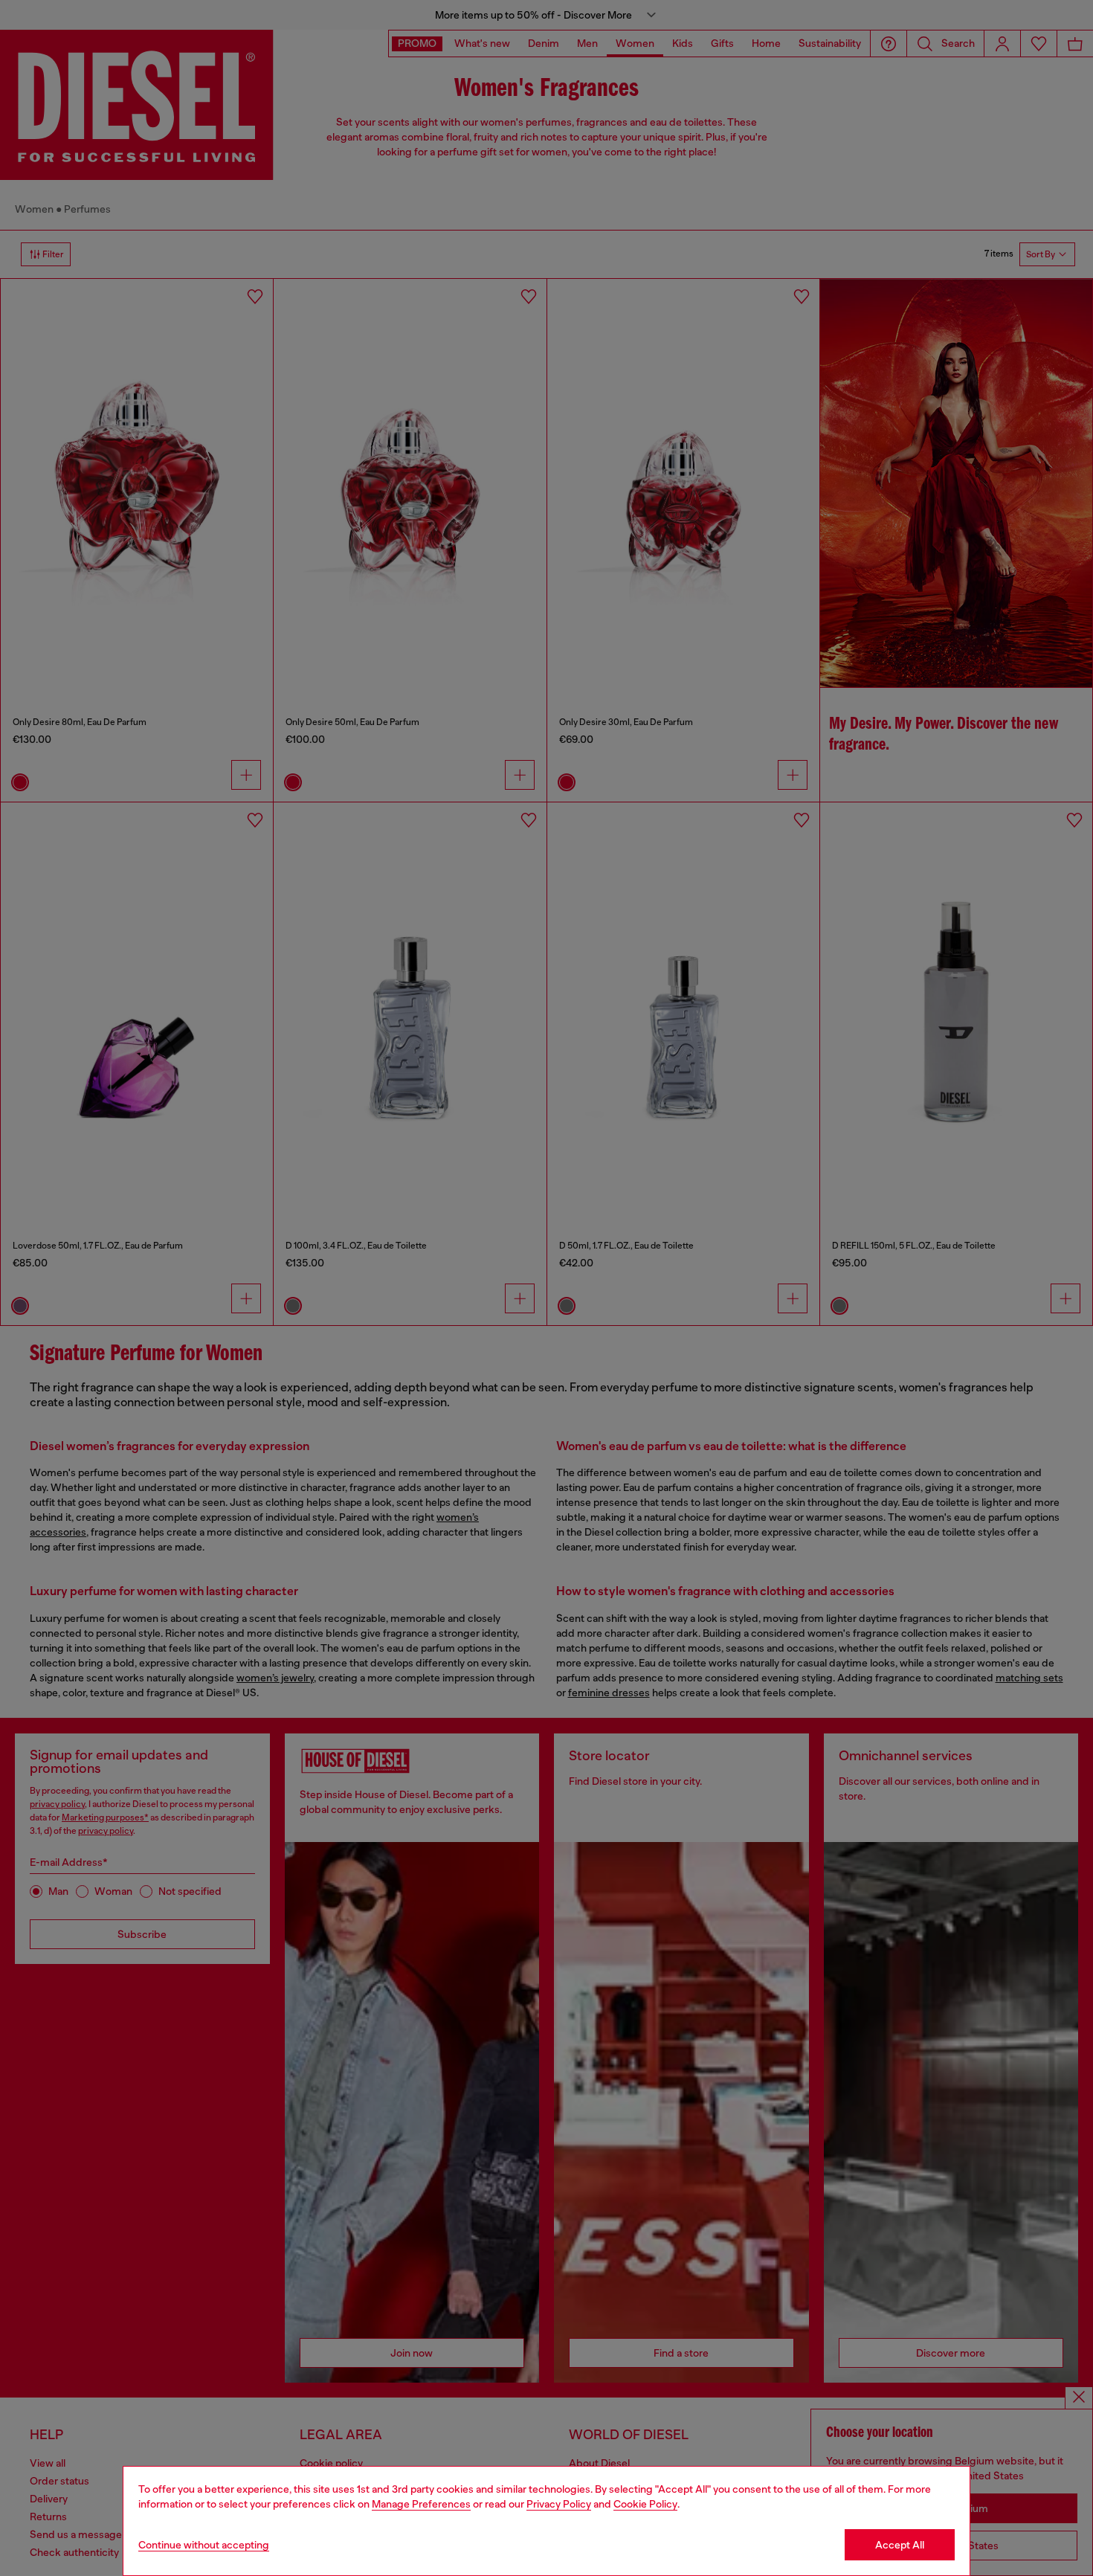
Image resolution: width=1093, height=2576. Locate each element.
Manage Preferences (421, 2504)
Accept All (900, 2545)
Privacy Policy (559, 2504)
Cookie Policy (645, 2504)
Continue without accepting (204, 2545)
